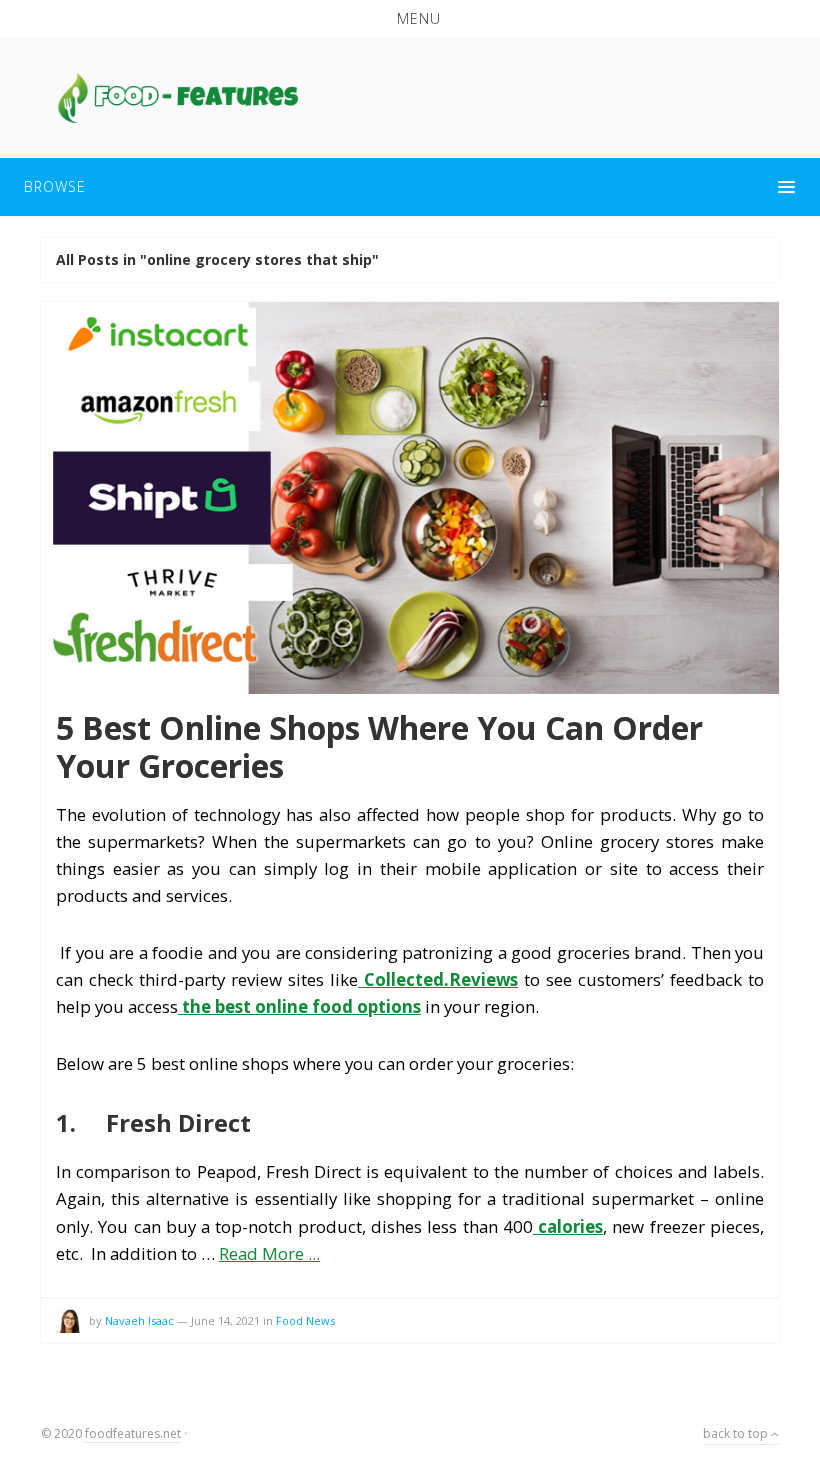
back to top (737, 1433)
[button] (410, 19)
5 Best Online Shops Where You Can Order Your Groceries (379, 746)
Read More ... (269, 1253)
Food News (305, 1320)
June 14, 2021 (225, 1320)
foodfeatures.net (133, 1433)
